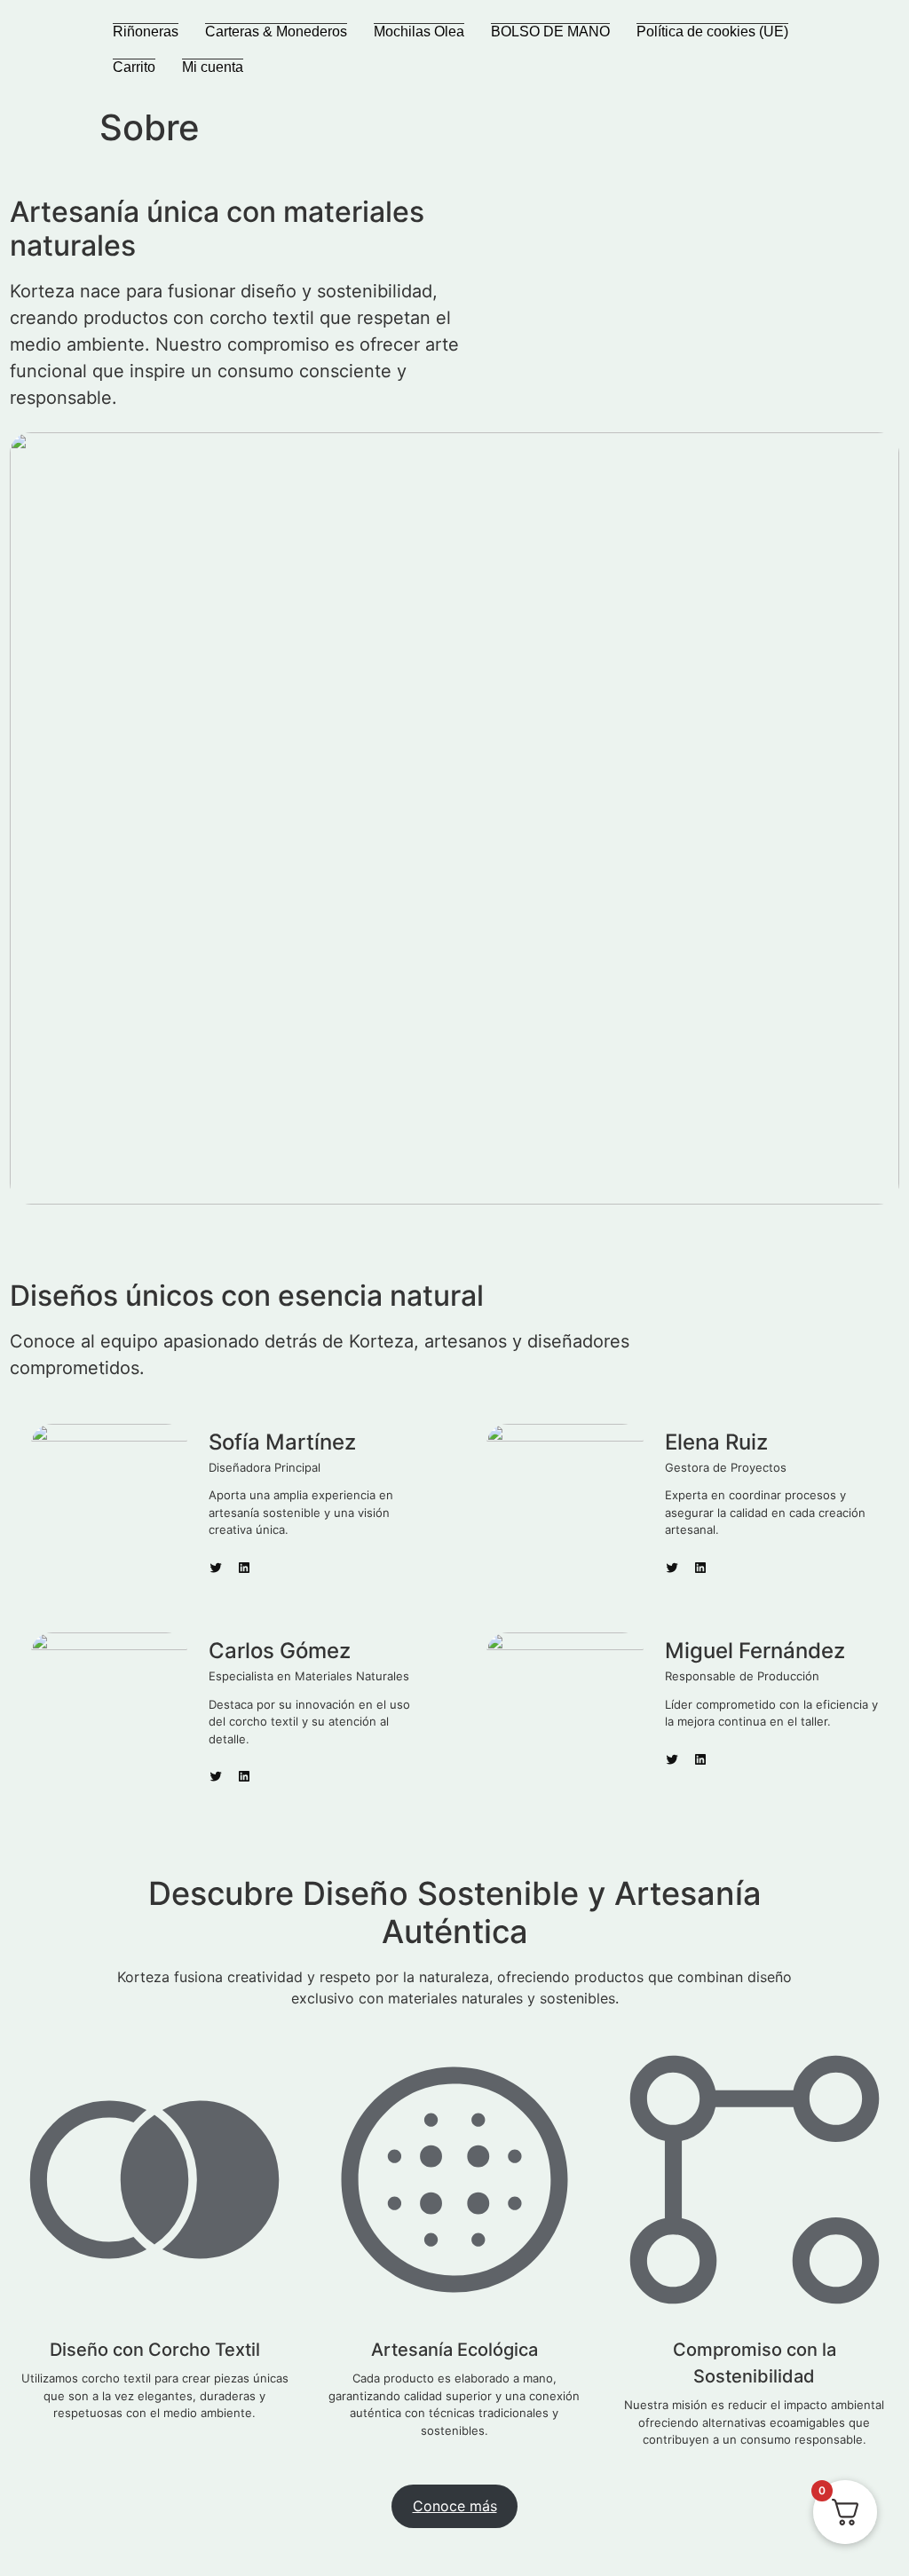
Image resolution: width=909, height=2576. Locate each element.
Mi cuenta (213, 67)
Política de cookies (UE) (712, 32)
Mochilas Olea (419, 32)
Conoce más (455, 2506)
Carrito (134, 67)
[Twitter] (216, 1568)
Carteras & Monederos (276, 32)
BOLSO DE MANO (550, 32)
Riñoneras (146, 32)
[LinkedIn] (244, 1568)
